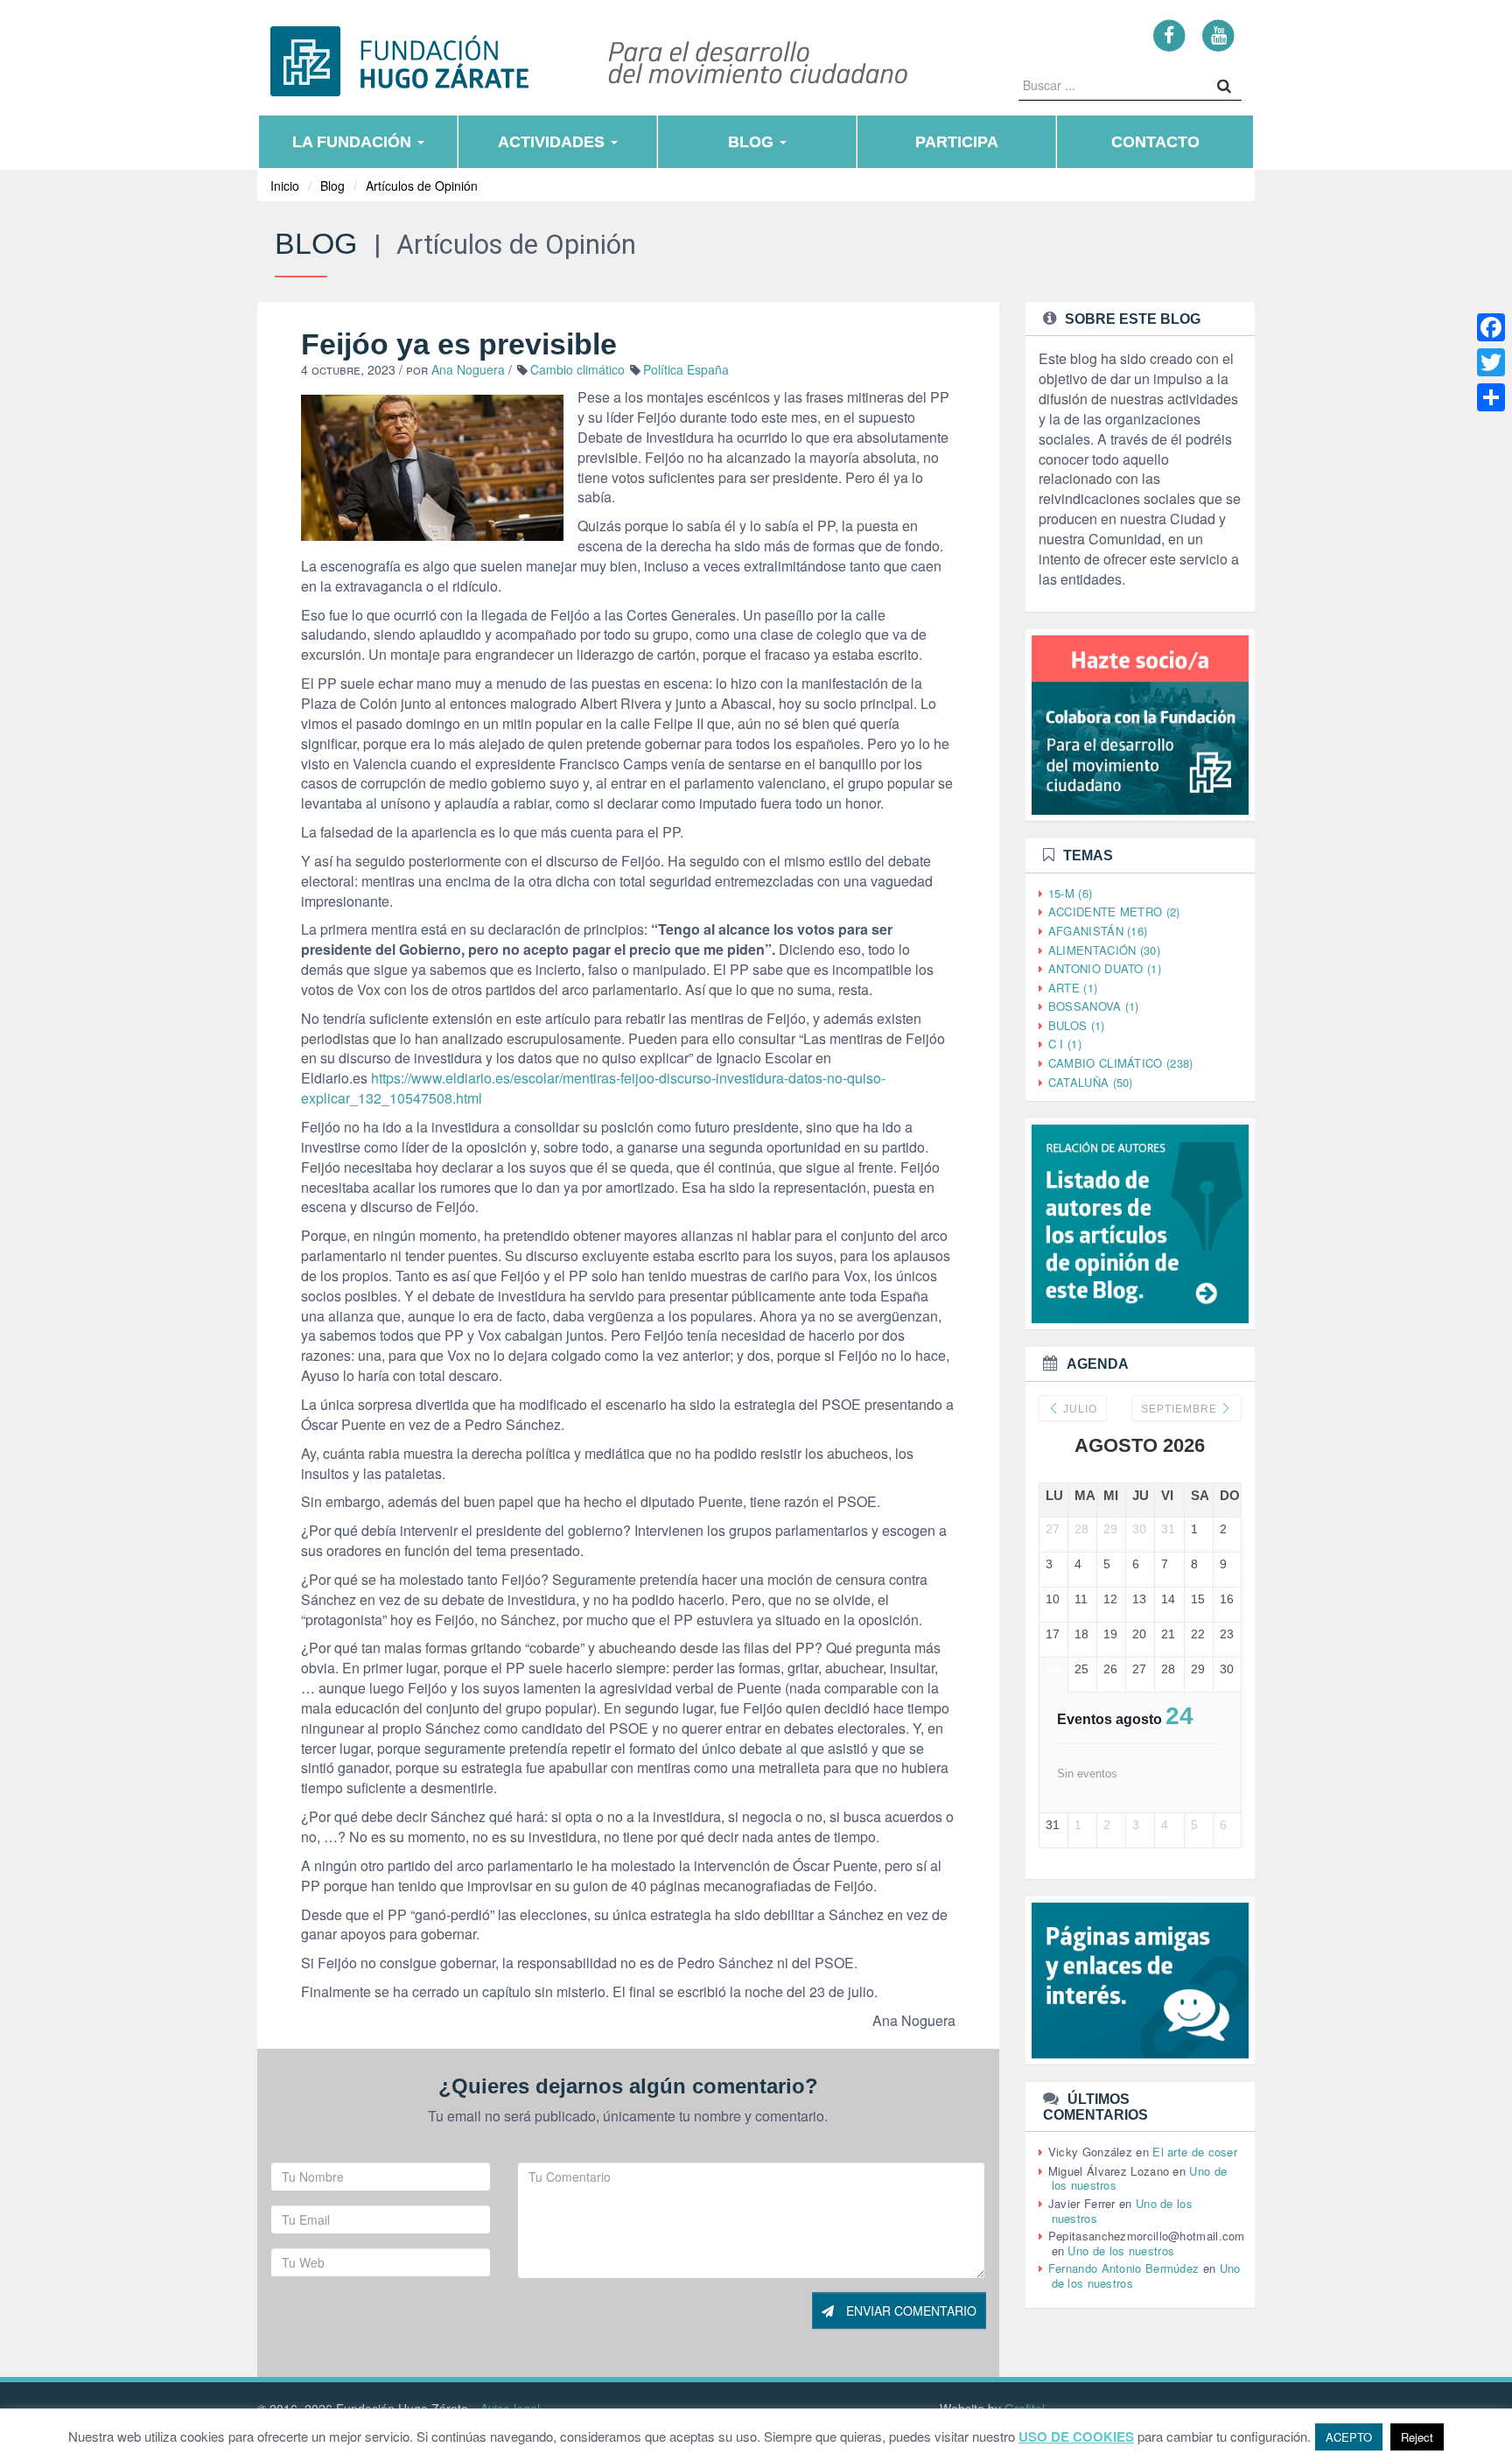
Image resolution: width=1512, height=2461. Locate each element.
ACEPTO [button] (1349, 2437)
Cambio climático (577, 369)
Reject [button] (1417, 2437)
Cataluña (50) (1091, 1082)
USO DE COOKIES (1076, 2437)
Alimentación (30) (1104, 950)
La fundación (354, 142)
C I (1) (1065, 1044)
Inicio (285, 186)
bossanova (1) (1094, 1006)
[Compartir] (1491, 397)
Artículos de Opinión (422, 186)
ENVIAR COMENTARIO (910, 2310)
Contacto (1155, 142)
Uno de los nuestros (1121, 2251)
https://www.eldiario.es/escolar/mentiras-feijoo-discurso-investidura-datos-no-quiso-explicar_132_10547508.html (593, 1088)
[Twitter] (1491, 362)
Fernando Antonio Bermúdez (1124, 2268)
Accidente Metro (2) (1114, 911)
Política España (686, 369)
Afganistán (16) (1098, 931)
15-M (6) (1070, 893)
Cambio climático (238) (1121, 1063)
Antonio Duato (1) (1105, 968)
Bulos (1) (1077, 1025)
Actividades (553, 142)
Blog (753, 142)
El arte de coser (1195, 2152)
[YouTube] (1218, 35)
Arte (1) (1073, 988)
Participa (957, 142)
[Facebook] (1169, 35)
